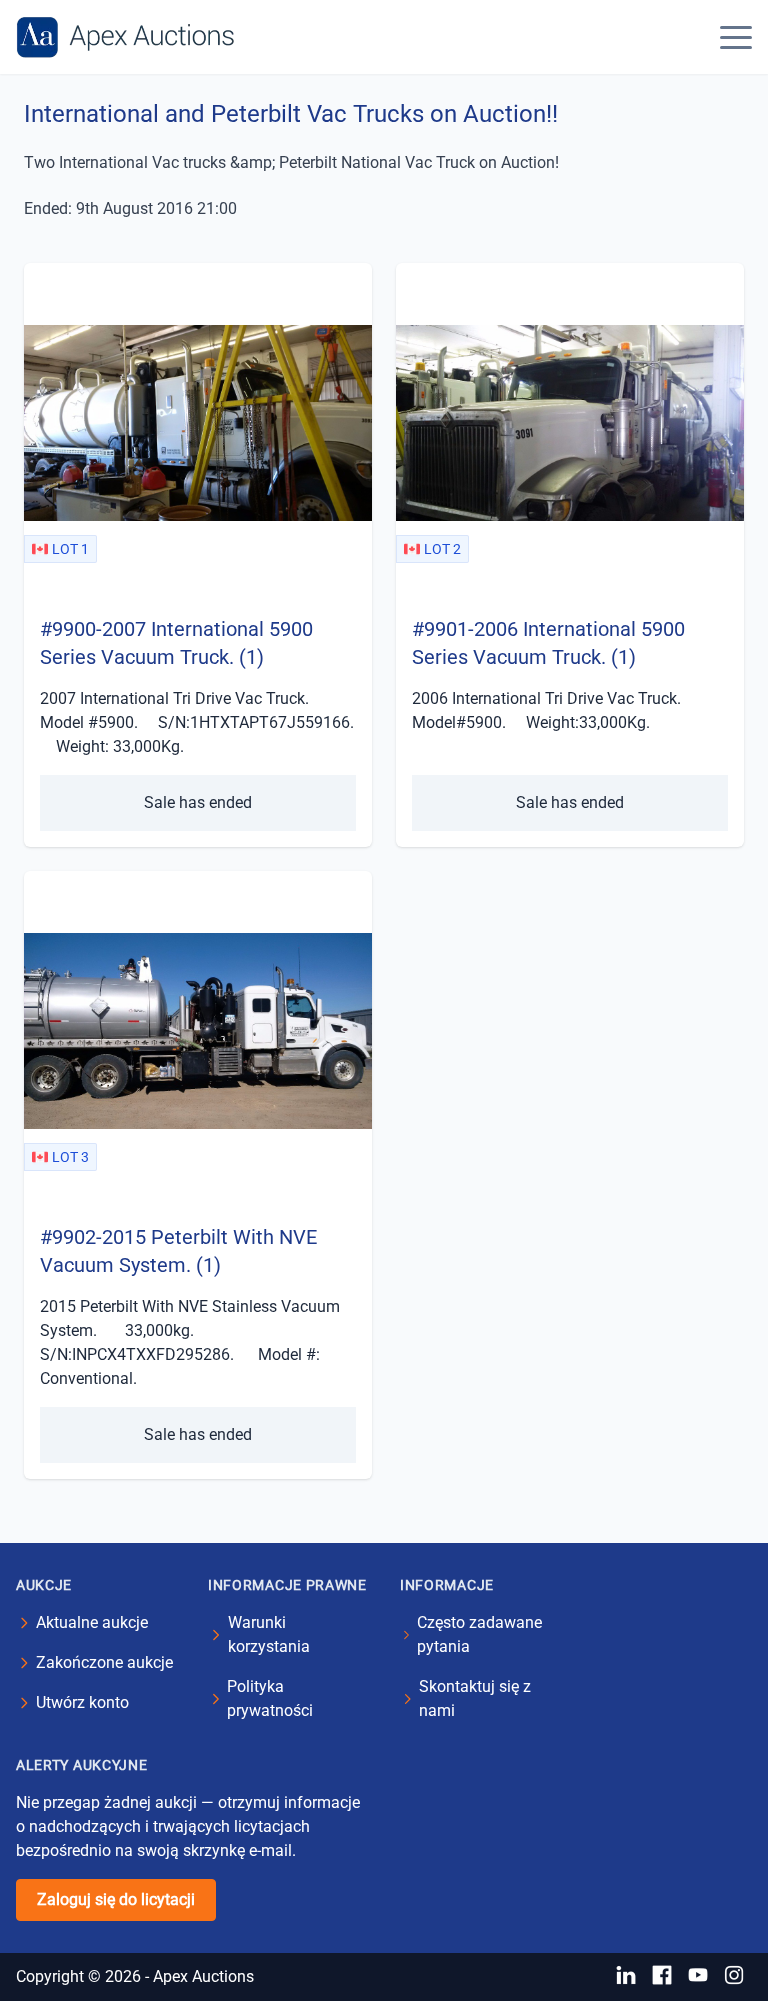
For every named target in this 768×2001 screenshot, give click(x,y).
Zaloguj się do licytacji (116, 1899)
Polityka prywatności (270, 1698)
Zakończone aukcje (104, 1662)
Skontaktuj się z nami (475, 1698)
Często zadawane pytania (479, 1634)
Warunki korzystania (269, 1634)
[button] (736, 37)
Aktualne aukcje (92, 1622)
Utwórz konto (82, 1702)
